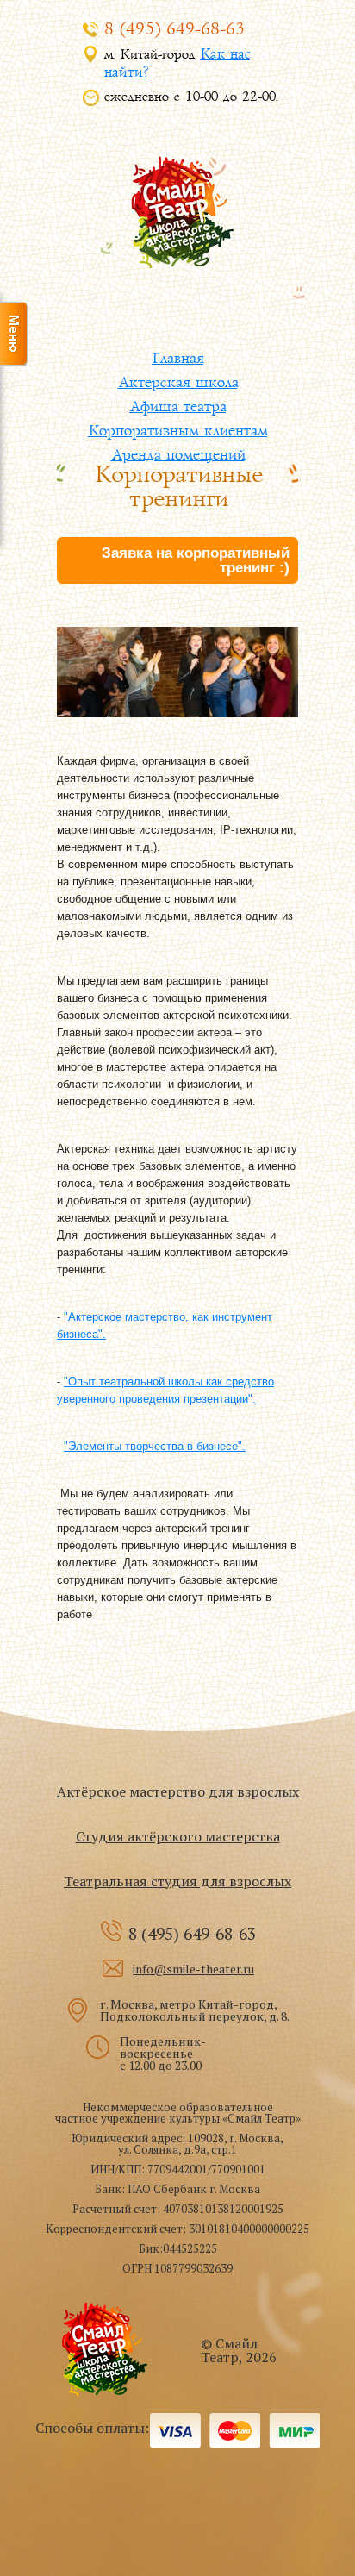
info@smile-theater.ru (193, 1969)
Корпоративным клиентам (177, 431)
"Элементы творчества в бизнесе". (155, 1446)
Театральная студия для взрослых (177, 1881)
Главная (177, 358)
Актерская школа (178, 382)
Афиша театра (177, 406)
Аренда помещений (178, 455)
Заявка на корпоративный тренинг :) (196, 560)
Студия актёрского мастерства (178, 1836)
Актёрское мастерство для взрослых (178, 1791)
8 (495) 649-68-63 (174, 30)
